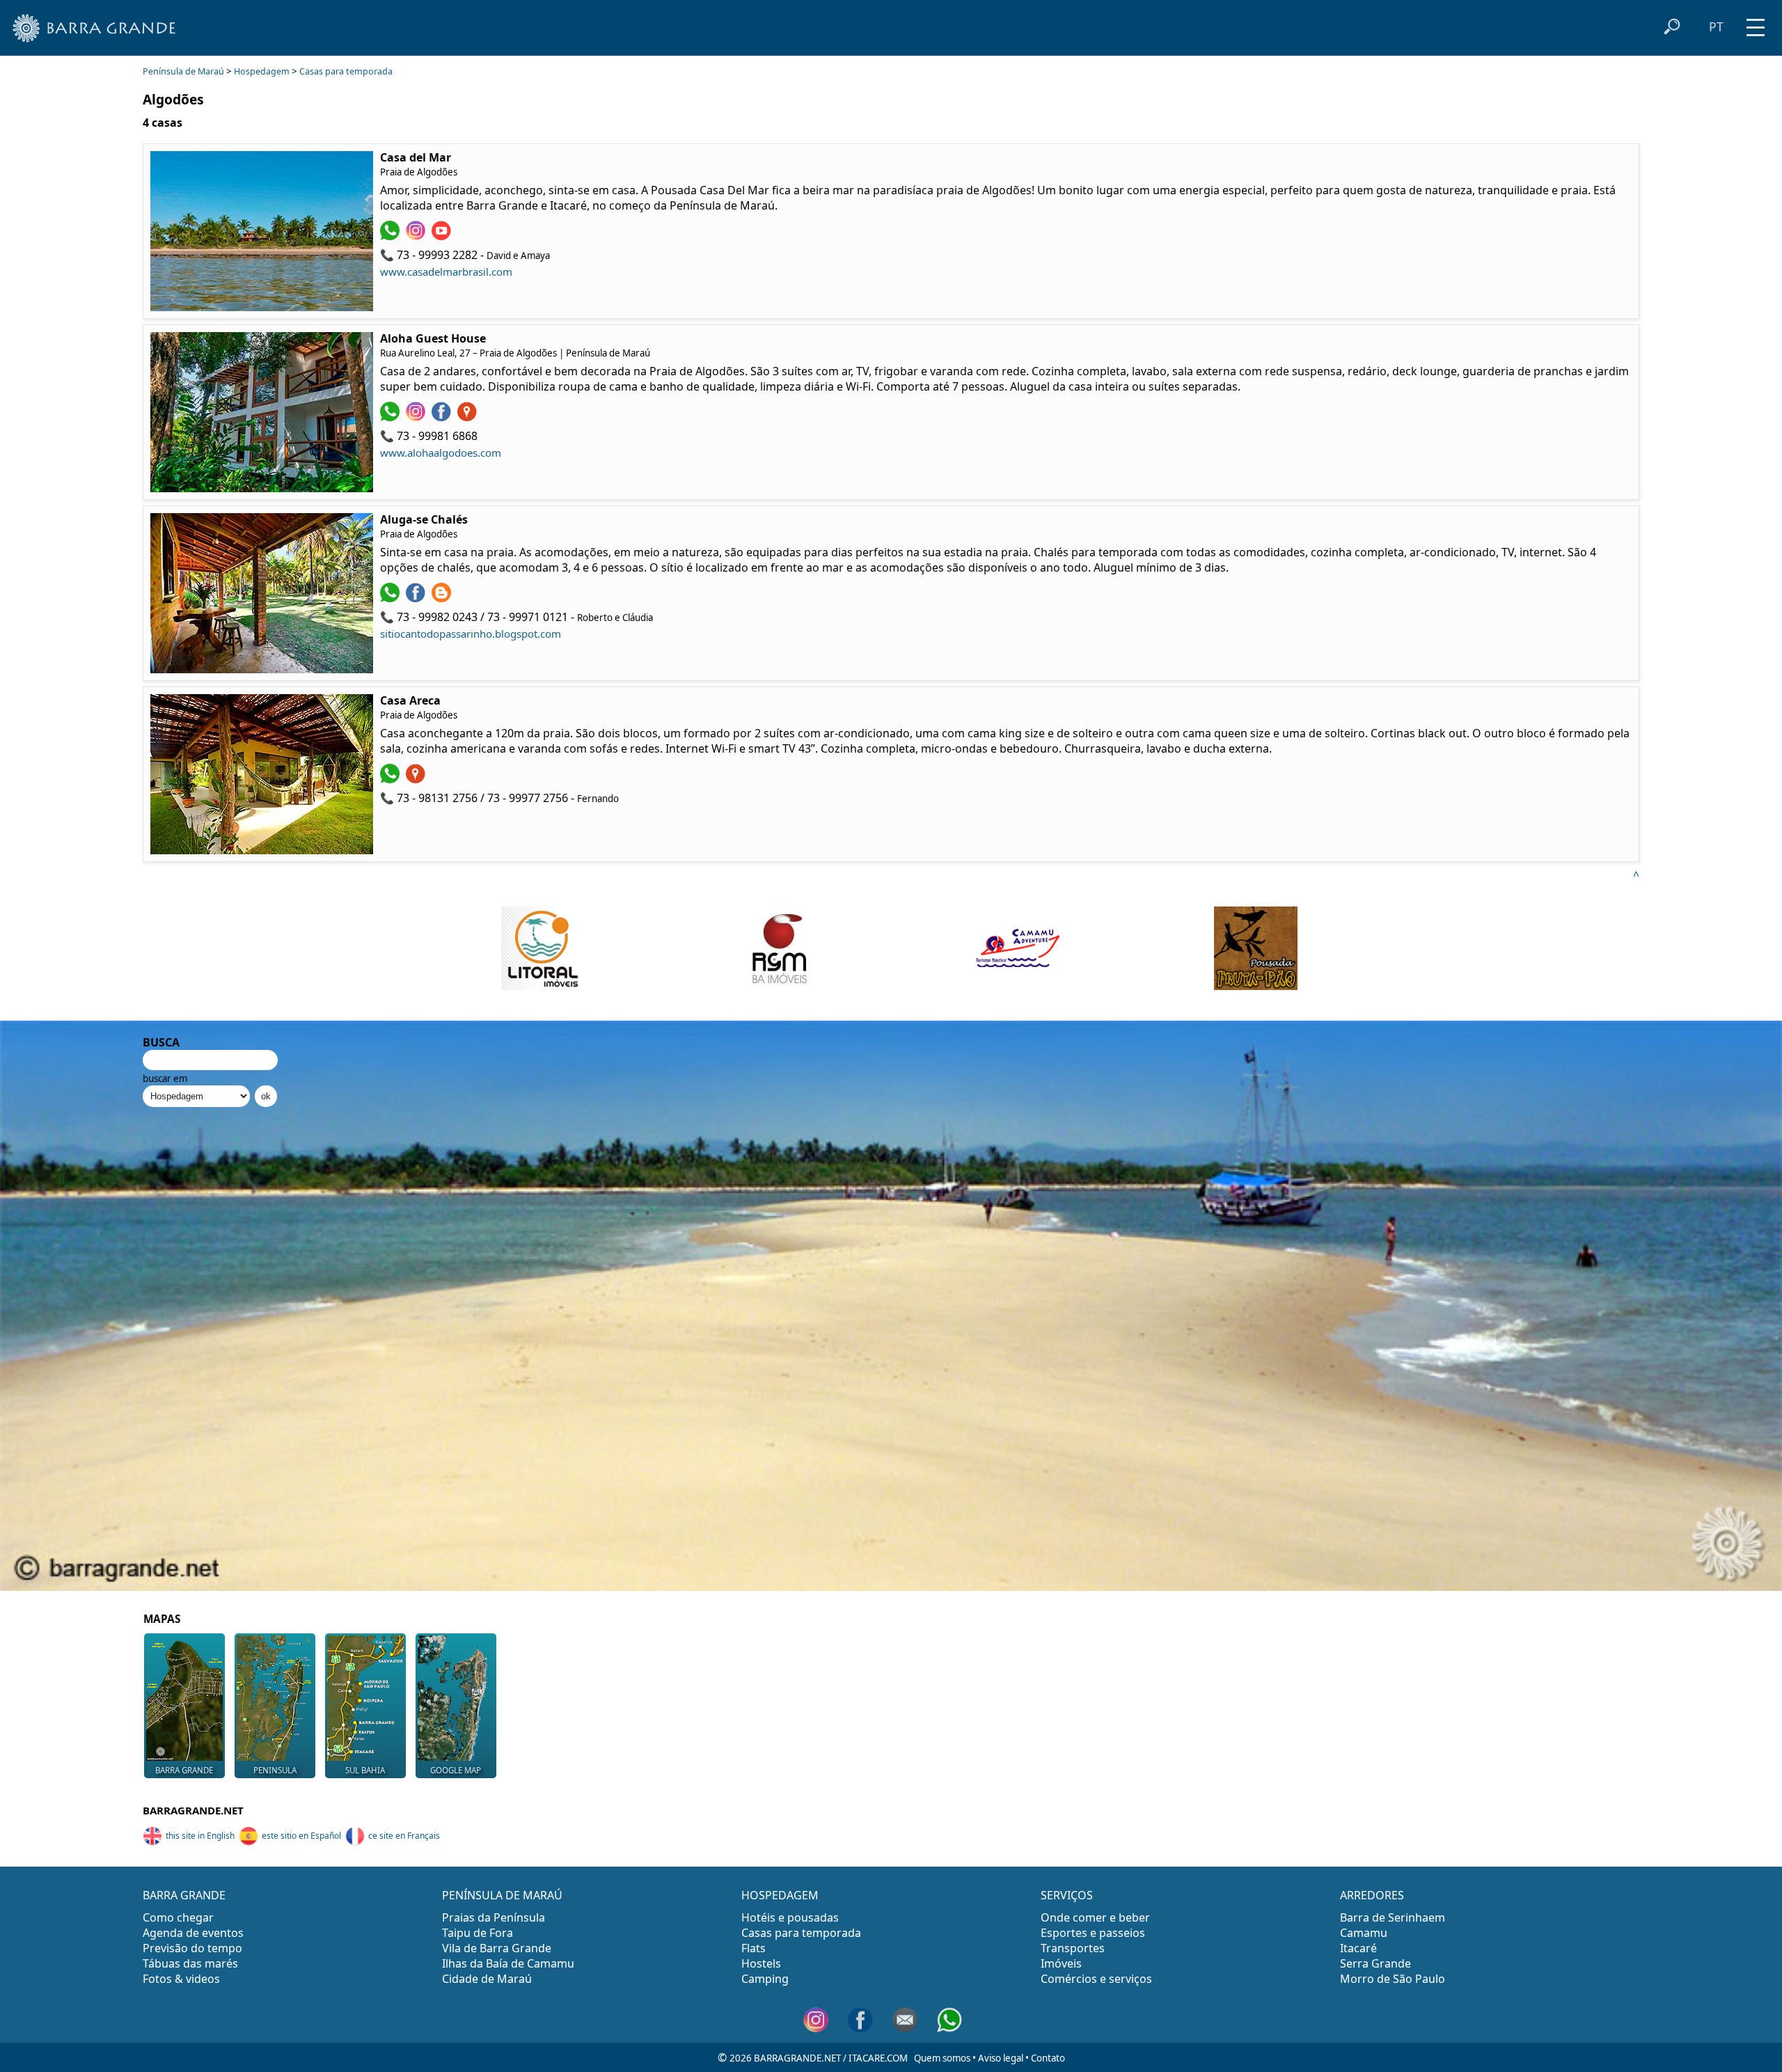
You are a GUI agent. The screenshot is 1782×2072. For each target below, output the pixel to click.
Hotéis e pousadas (790, 1917)
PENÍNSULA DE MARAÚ (502, 1895)
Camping (765, 1979)
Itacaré (1358, 1948)
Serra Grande (1375, 1963)
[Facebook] (417, 598)
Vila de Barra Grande (497, 1948)
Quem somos (942, 2058)
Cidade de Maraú (487, 1979)
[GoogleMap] (469, 417)
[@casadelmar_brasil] (417, 236)
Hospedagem (262, 71)
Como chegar (178, 1917)
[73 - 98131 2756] (392, 779)
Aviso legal (1001, 2058)
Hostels (761, 1963)
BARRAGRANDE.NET (193, 1810)
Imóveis (1061, 1963)
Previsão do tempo (192, 1948)
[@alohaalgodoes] (417, 417)
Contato (1048, 2058)
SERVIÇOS (1067, 1895)
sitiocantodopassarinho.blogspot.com (471, 634)
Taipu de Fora (478, 1933)
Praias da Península (494, 1917)
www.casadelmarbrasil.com (446, 272)
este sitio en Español (301, 1836)
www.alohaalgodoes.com (441, 453)
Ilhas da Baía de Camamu (508, 1963)
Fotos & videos (181, 1979)
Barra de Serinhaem (1393, 1917)
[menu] (1756, 23)
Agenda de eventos (193, 1933)
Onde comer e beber (1095, 1917)
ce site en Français (404, 1836)
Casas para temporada (346, 71)
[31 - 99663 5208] (392, 598)
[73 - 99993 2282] (392, 236)
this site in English (200, 1836)
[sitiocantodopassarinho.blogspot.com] (443, 598)
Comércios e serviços (1096, 1979)
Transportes (1073, 1948)
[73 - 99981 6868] (392, 417)
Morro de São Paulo (1393, 1979)
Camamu (1364, 1933)
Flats (754, 1948)
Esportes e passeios (1093, 1933)
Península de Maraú (183, 71)
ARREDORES (1372, 1895)
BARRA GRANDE (184, 1895)
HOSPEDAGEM (780, 1895)
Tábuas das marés (190, 1963)
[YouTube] (443, 236)
